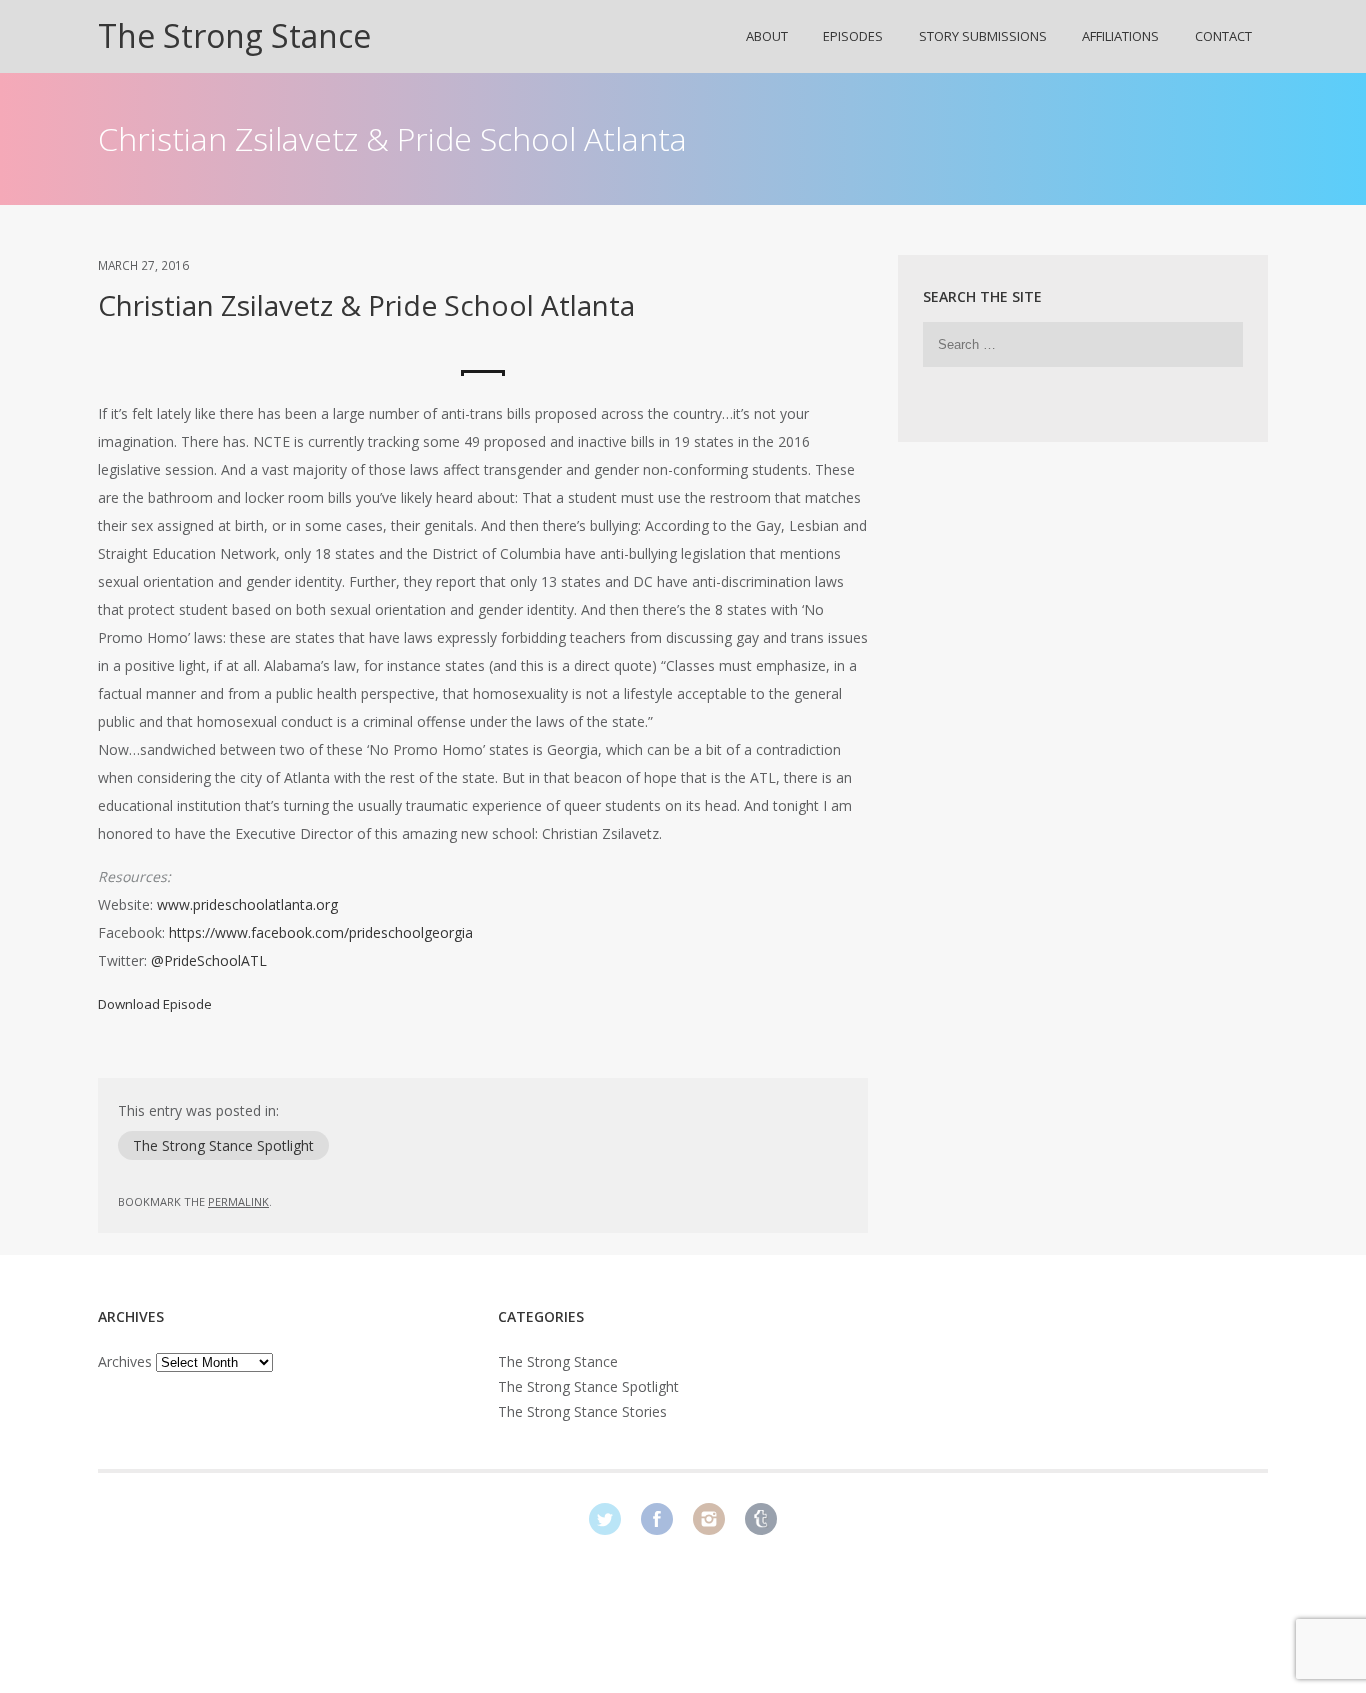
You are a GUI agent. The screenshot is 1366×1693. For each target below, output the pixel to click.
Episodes (853, 36)
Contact (1223, 36)
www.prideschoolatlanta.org (247, 904)
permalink (238, 1201)
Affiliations (1120, 36)
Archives (125, 1361)
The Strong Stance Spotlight (223, 1145)
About (767, 36)
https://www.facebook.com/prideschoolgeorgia (321, 932)
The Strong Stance (234, 35)
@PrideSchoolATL (209, 960)
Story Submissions (983, 36)
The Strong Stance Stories (582, 1411)
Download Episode (155, 1004)
